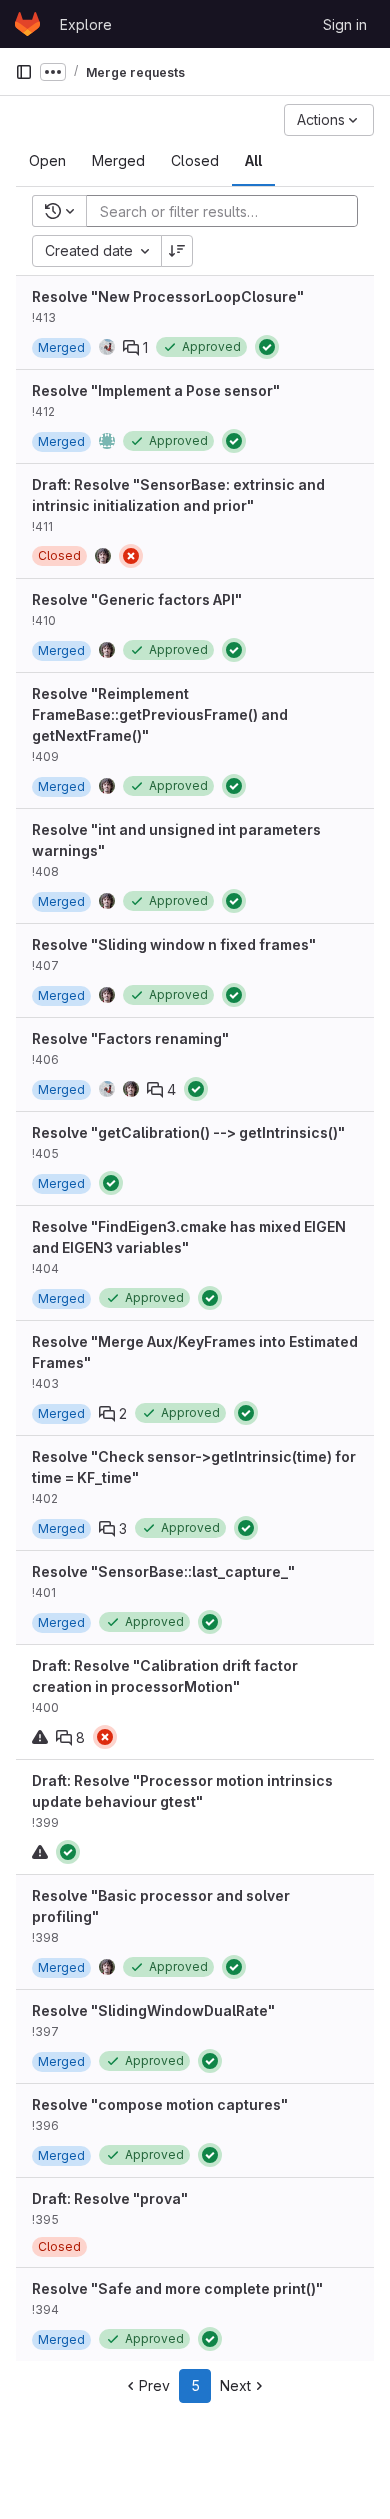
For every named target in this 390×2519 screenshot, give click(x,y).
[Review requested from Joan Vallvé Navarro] (131, 1089)
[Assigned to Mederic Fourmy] (107, 441)
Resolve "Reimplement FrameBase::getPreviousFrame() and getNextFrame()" (160, 714)
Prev (154, 2385)
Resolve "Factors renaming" (130, 1038)
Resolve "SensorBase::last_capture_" (163, 1571)
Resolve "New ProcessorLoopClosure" (168, 296)
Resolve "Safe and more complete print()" (177, 2288)
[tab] (47, 161)
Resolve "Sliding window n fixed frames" (174, 944)
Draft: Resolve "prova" (110, 2198)
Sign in (345, 24)
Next (235, 2385)
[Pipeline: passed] (267, 347)
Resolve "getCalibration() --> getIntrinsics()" (188, 1132)
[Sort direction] (177, 251)
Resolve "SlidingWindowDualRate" (153, 2010)
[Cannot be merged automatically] (40, 1737)
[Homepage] (27, 24)
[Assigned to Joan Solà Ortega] (107, 347)
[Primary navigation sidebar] (24, 72)
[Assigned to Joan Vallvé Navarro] (103, 556)
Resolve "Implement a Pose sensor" (156, 390)
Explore (86, 24)
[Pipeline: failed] (131, 556)
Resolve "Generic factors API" (137, 599)
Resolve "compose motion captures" (160, 2104)
